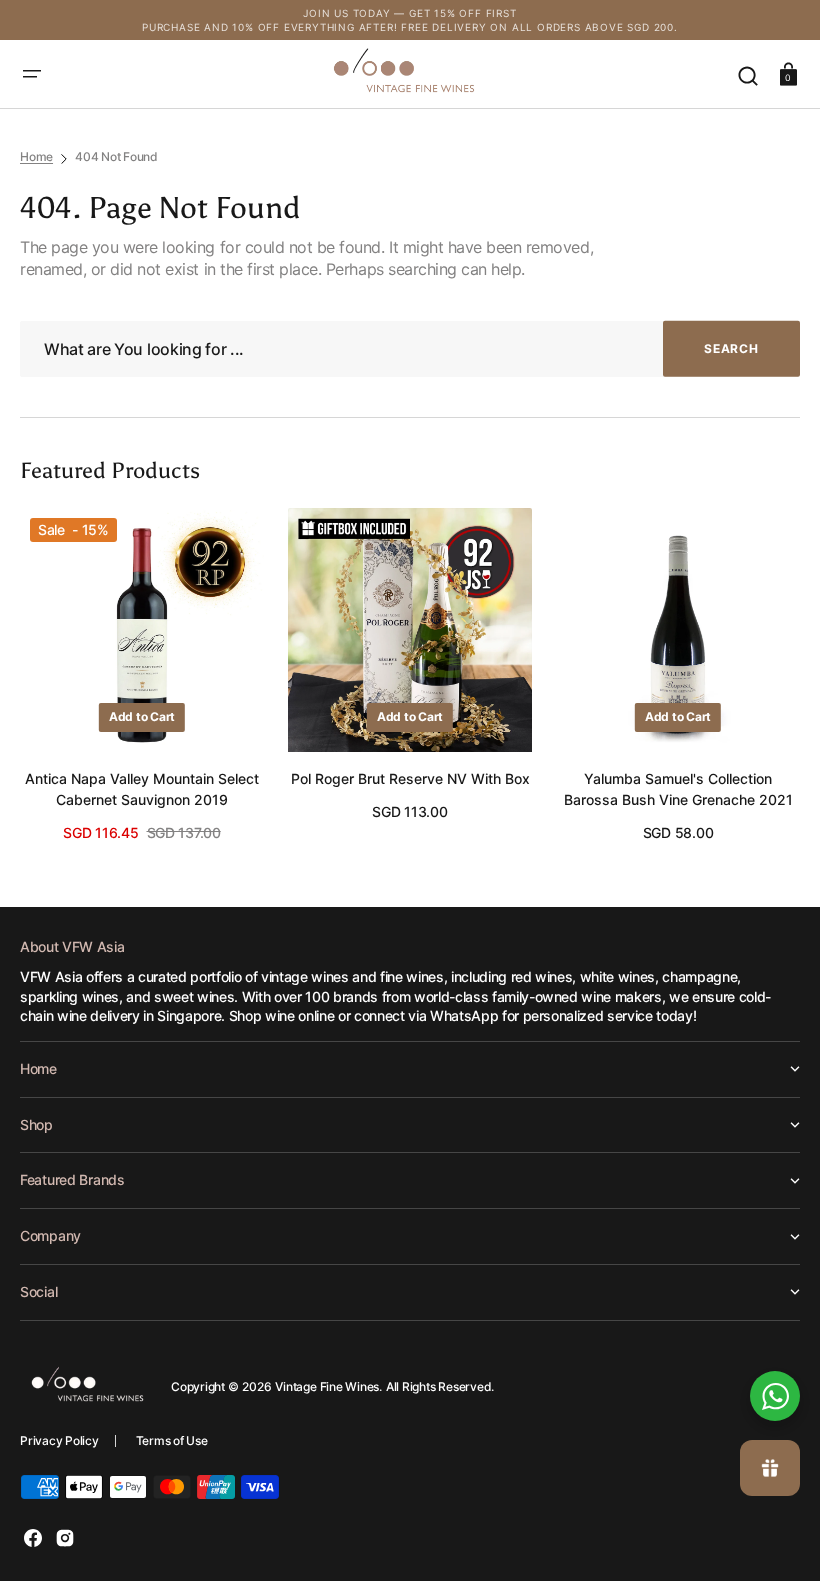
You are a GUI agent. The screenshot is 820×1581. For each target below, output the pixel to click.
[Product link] (142, 675)
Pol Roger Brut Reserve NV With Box (410, 778)
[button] (32, 74)
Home (36, 156)
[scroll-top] (777, 1328)
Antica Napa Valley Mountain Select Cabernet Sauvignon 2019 (142, 789)
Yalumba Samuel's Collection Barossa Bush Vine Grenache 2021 (678, 789)
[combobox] (410, 349)
